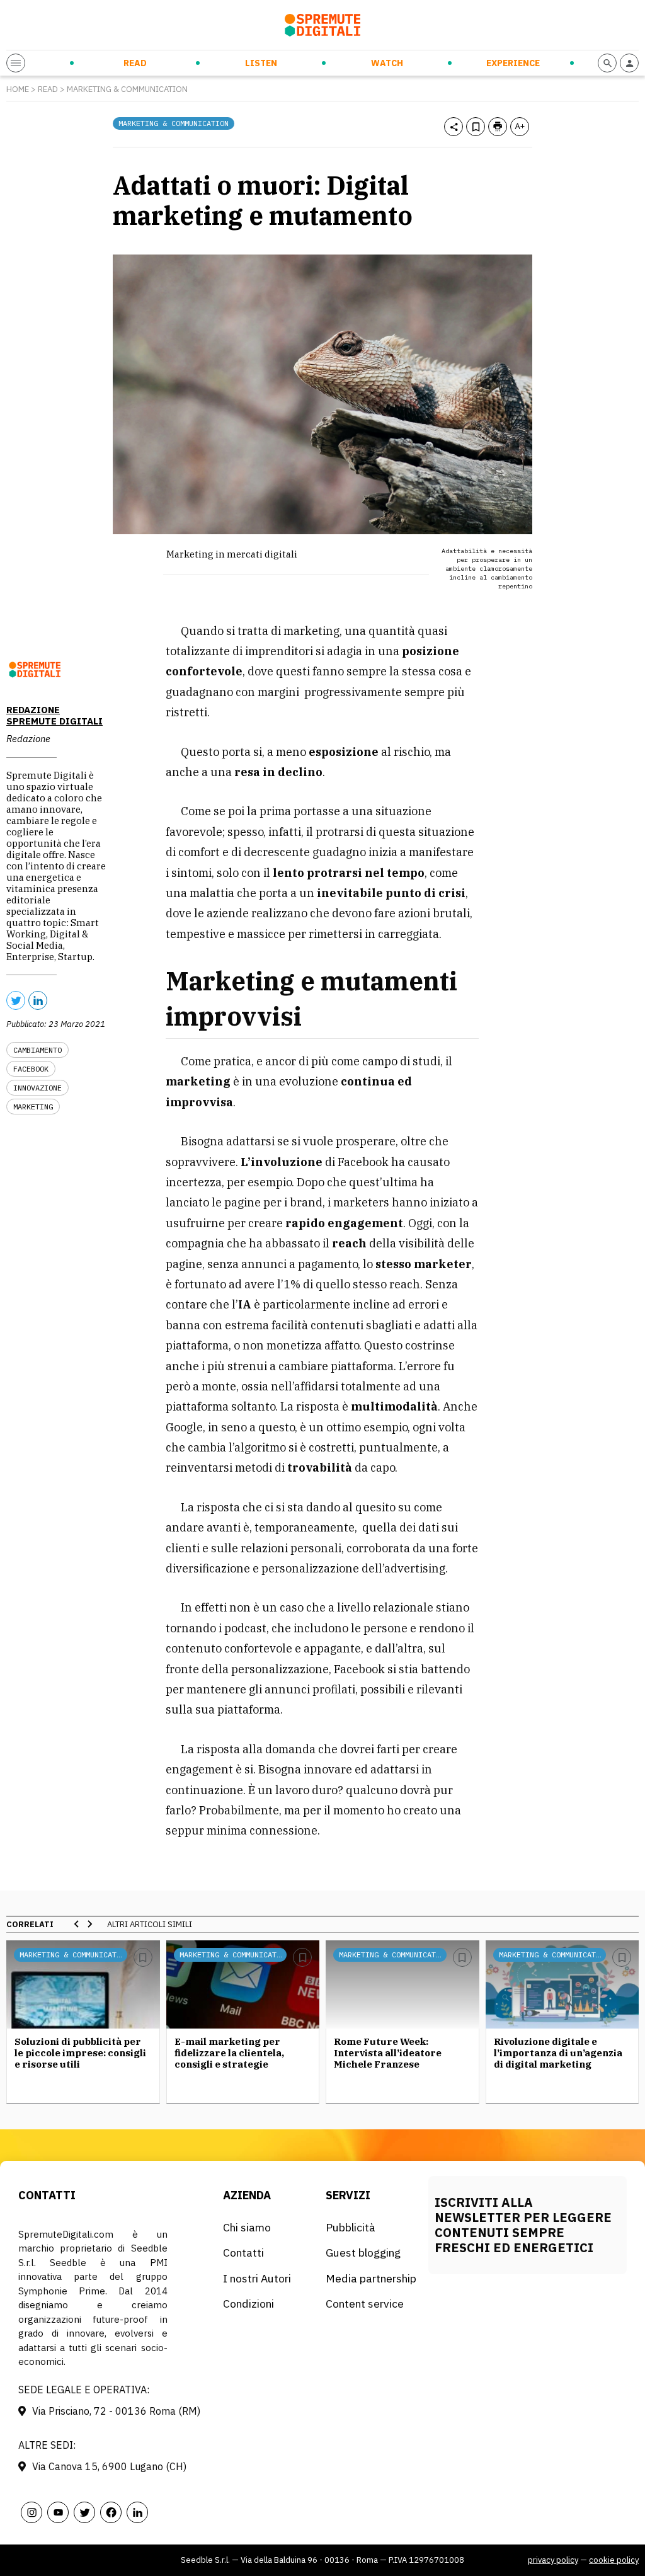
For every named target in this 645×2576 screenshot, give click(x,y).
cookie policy (614, 2560)
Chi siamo (247, 2227)
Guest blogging (363, 2253)
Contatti (243, 2253)
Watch (387, 63)
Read (135, 63)
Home (18, 89)
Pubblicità (351, 2227)
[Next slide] (89, 1924)
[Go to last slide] (77, 1924)
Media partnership (371, 2278)
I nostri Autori (257, 2278)
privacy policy (553, 2560)
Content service (365, 2304)
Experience (513, 63)
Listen (261, 63)
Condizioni (248, 2304)
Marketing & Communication (127, 89)
